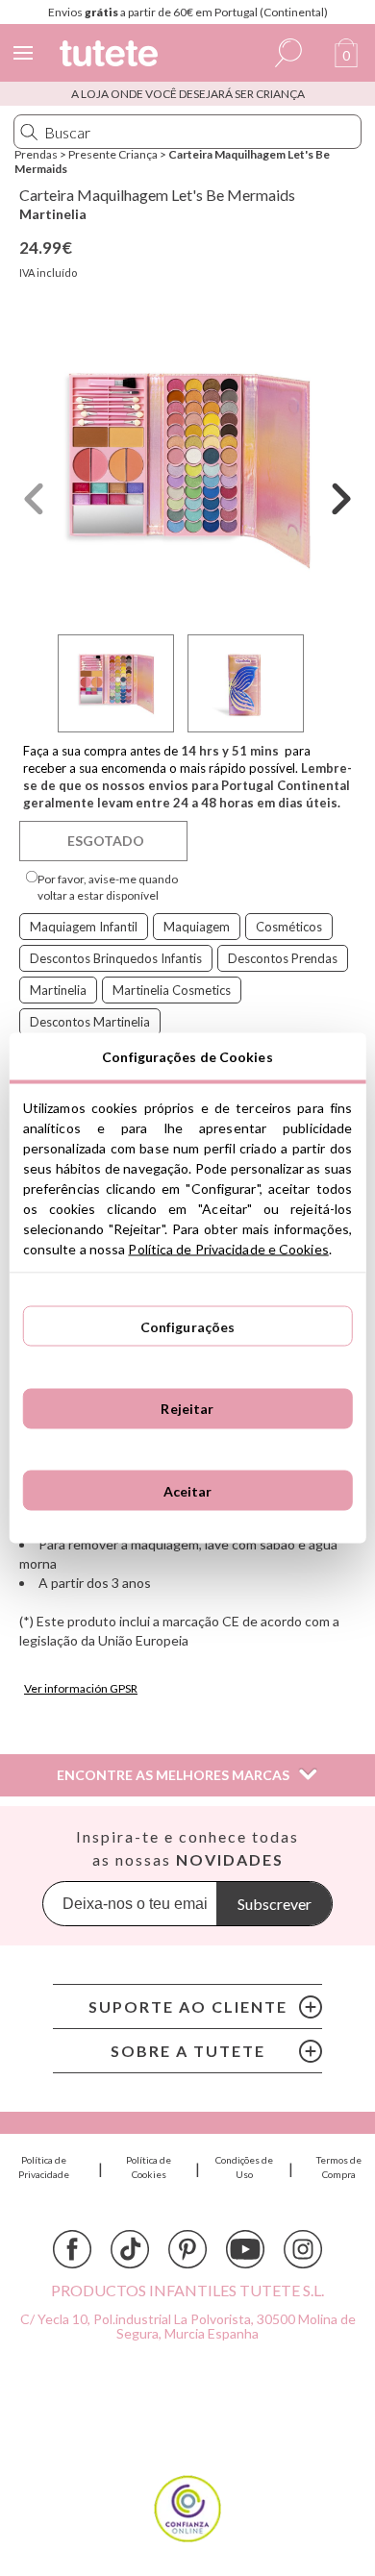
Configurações (188, 1326)
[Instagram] (303, 2249)
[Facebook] (72, 2249)
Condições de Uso (244, 2167)
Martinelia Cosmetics (172, 990)
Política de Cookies (149, 2167)
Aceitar (188, 1490)
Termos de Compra (339, 2167)
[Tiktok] (130, 2249)
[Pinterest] (187, 2249)
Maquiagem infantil (84, 927)
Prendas (36, 154)
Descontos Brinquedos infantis (116, 958)
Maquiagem (197, 927)
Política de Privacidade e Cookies (228, 1249)
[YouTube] (245, 2249)
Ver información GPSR (81, 1688)
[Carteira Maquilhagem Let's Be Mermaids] (187, 469)
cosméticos (289, 927)
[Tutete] (112, 56)
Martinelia (53, 214)
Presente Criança (113, 154)
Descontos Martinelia (90, 1022)
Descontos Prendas (283, 958)
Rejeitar (187, 1409)
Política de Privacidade (44, 2167)
